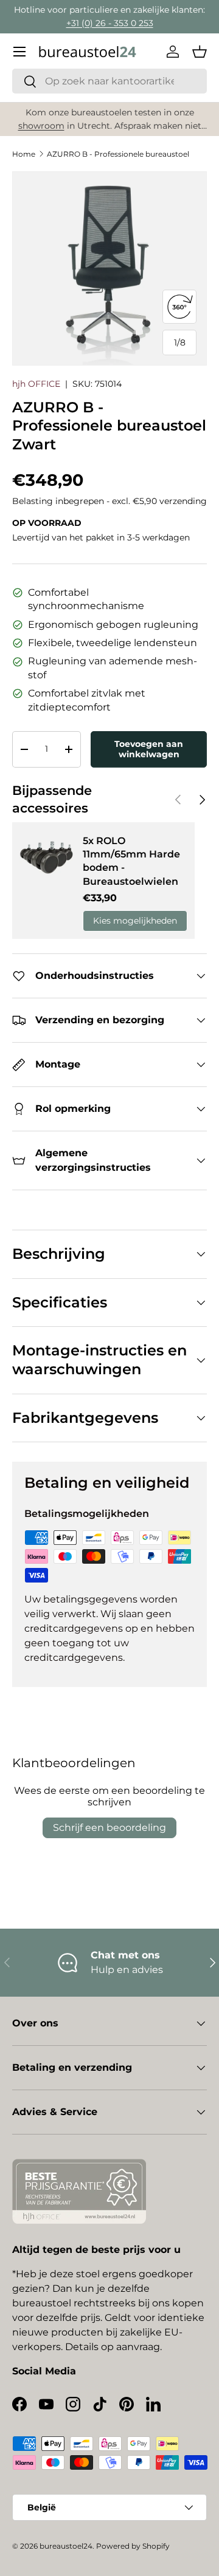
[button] (200, 52)
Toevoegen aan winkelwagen (149, 749)
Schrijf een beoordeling (109, 1828)
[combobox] (109, 81)
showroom (41, 126)
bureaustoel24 (66, 2546)
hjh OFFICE (36, 384)
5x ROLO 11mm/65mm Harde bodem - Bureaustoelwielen (131, 861)
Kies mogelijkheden (135, 921)
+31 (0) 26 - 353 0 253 (110, 23)
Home (24, 154)
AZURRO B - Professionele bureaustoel (118, 154)
